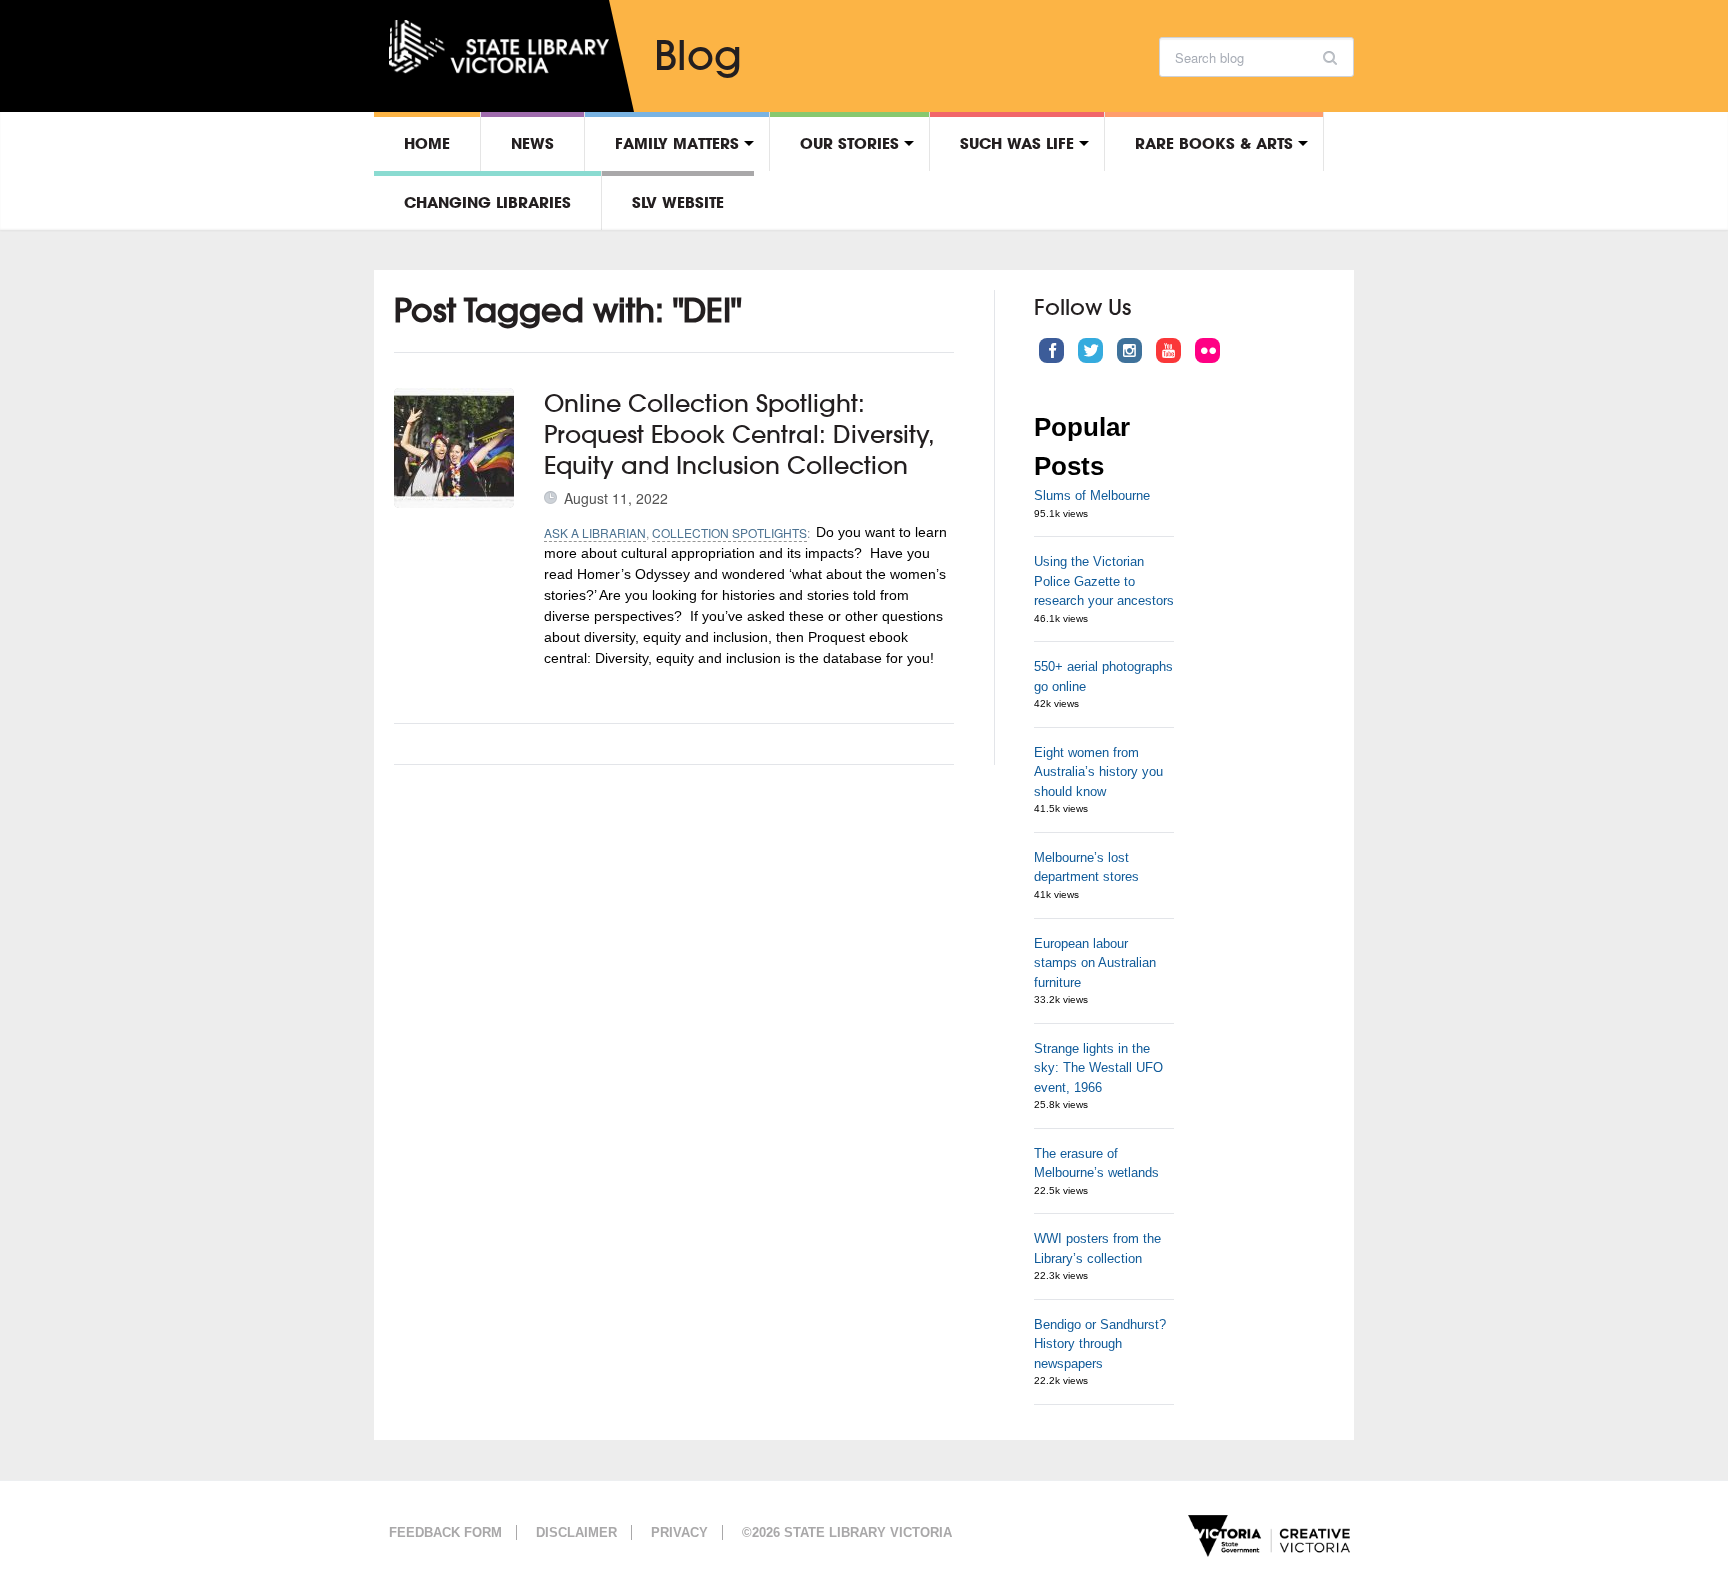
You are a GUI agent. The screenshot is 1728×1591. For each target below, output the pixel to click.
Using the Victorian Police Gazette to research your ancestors (1104, 581)
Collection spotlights (729, 532)
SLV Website (678, 202)
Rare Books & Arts (1214, 143)
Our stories (849, 143)
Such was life (1017, 143)
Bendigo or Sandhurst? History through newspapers (1100, 1344)
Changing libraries (487, 202)
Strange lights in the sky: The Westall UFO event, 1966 (1098, 1068)
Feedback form (445, 1532)
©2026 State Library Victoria (847, 1532)
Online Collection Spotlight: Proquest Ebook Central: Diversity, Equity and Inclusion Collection (738, 434)
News (532, 143)
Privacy (679, 1532)
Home (427, 143)
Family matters (677, 143)
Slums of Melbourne (1092, 495)
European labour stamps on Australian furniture (1095, 963)
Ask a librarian (595, 532)
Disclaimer (576, 1532)
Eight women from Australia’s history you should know (1098, 772)
